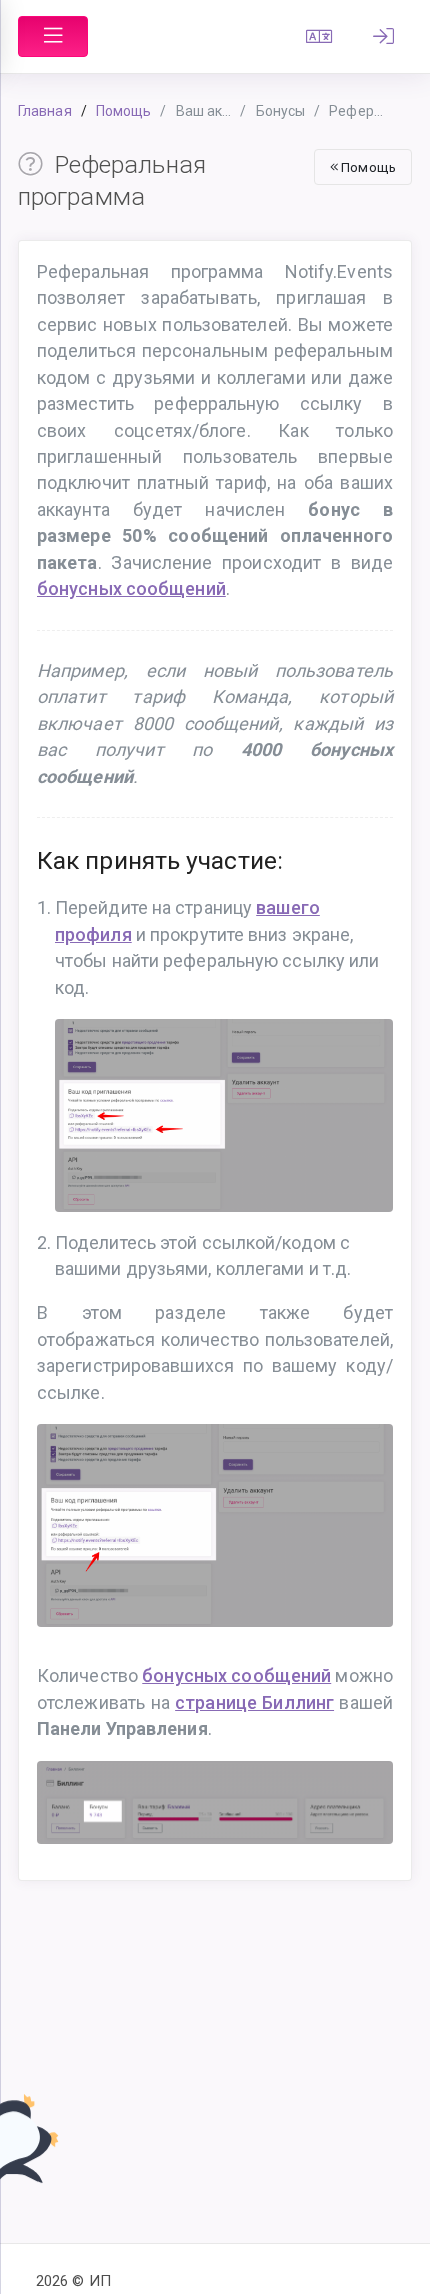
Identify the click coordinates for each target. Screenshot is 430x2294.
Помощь (124, 111)
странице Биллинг (254, 1702)
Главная (45, 111)
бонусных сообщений (131, 588)
